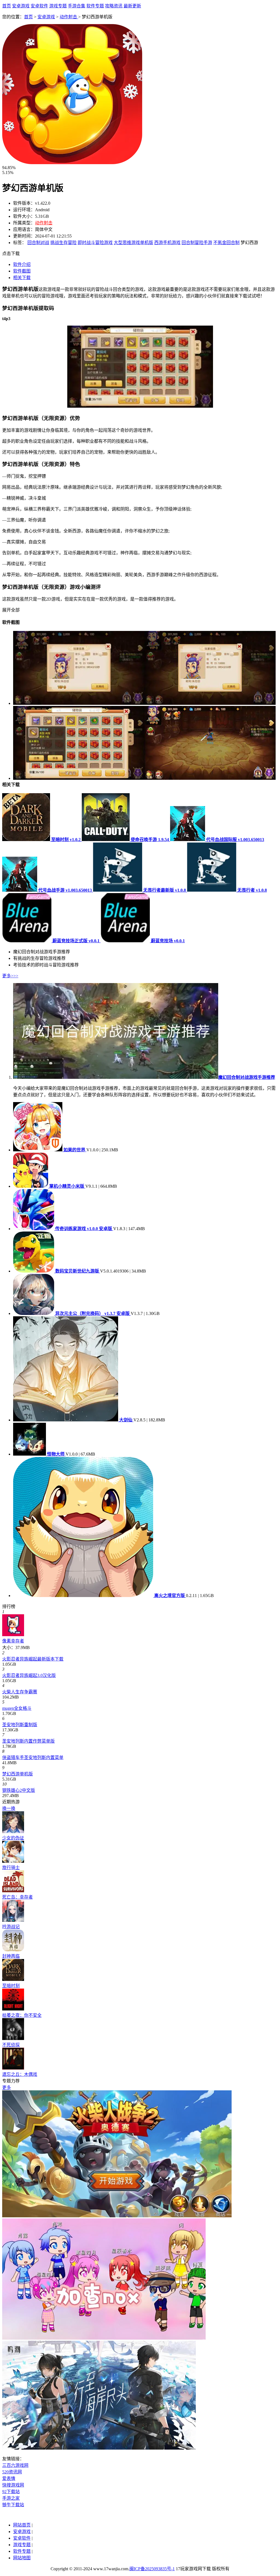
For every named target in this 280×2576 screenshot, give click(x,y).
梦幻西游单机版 (17, 1774)
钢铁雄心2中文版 (19, 1790)
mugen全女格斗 (17, 1708)
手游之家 (11, 2498)
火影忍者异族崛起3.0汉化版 (29, 1675)
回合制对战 (38, 243)
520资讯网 (12, 2472)
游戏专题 (58, 6)
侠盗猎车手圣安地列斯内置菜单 (33, 1758)
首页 (7, 6)
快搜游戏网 (13, 2485)
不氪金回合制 (226, 243)
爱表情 (9, 2478)
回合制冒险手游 (197, 243)
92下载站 (11, 2492)
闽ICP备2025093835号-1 (152, 2569)
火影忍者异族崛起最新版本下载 (33, 1659)
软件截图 (22, 271)
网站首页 (22, 2525)
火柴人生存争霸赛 (20, 1692)
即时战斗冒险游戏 (95, 243)
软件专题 (95, 6)
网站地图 (22, 2558)
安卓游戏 (21, 6)
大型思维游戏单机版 (133, 243)
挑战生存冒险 (63, 243)
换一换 (9, 1808)
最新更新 (132, 6)
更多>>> (10, 976)
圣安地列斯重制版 (20, 1725)
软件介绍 (22, 264)
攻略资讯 (114, 6)
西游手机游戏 (167, 243)
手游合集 (77, 6)
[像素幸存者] (13, 1635)
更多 (7, 2087)
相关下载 (22, 278)
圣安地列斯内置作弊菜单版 (28, 1741)
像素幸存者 (13, 1641)
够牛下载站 (13, 2505)
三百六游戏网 (15, 2465)
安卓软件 (39, 6)
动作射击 (69, 17)
